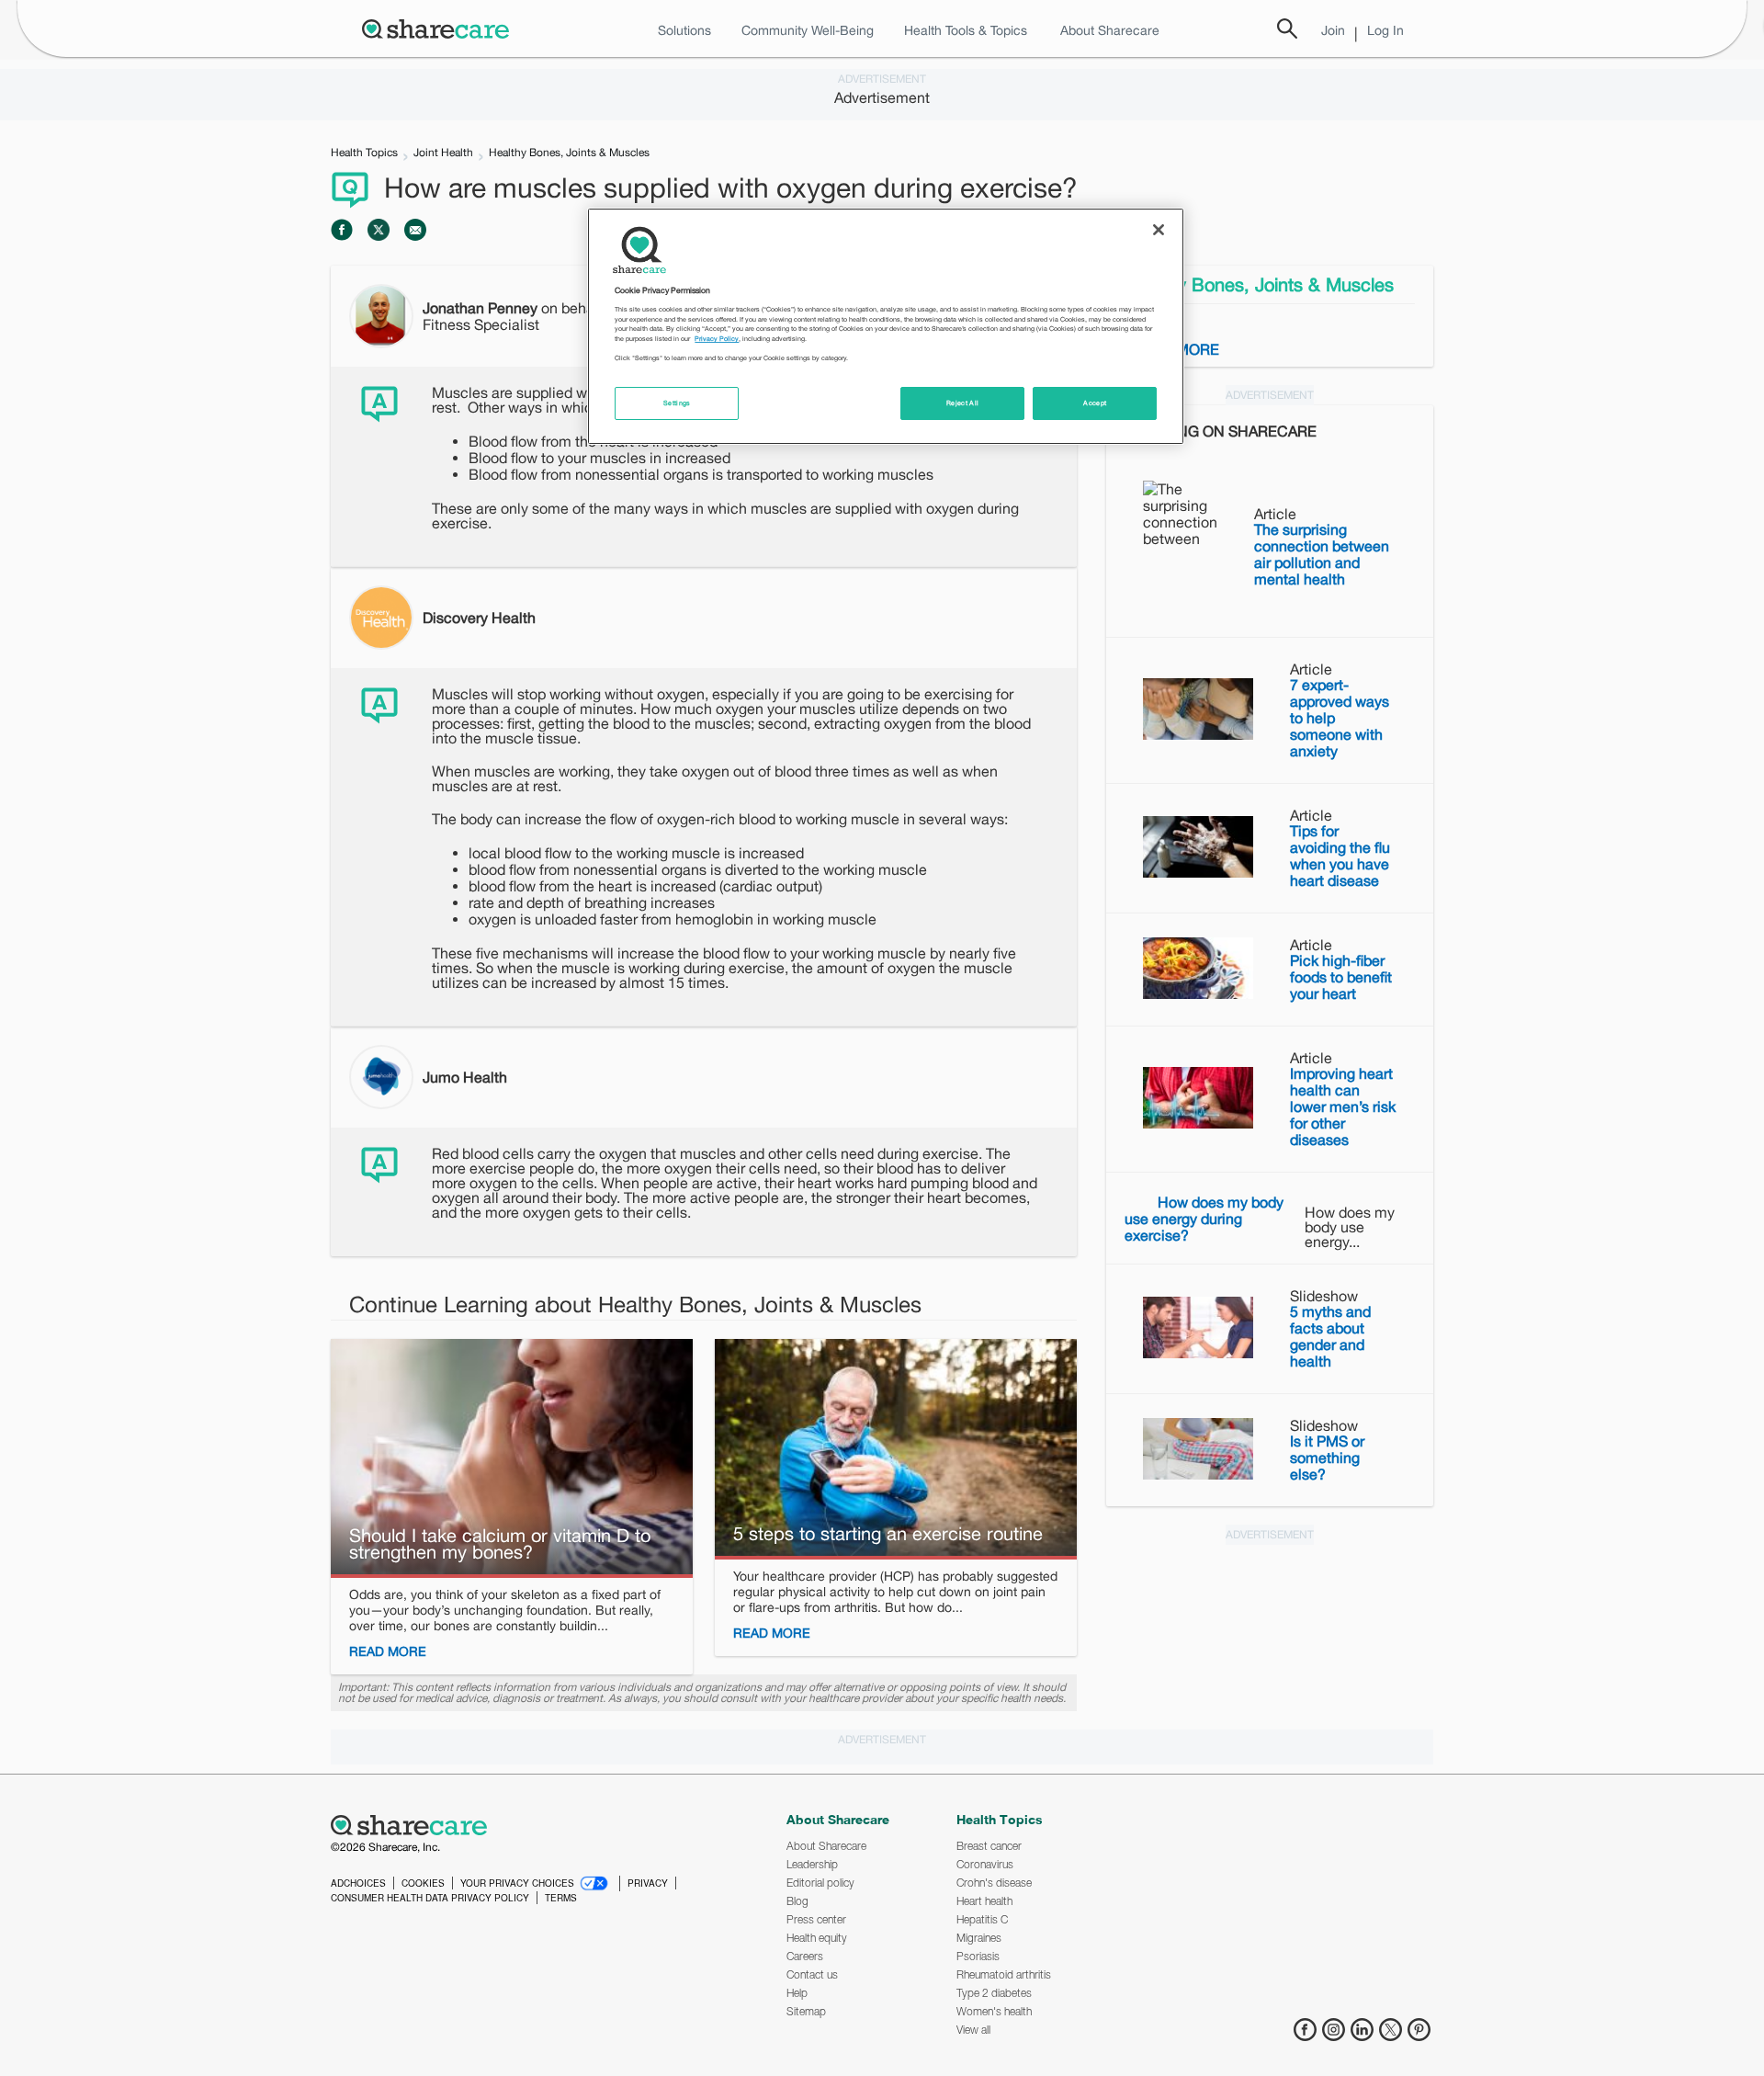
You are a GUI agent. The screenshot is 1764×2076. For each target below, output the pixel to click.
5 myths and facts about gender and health (1330, 1336)
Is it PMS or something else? (1327, 1458)
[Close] (1159, 230)
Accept (1095, 403)
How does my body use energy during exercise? (1204, 1219)
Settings (677, 403)
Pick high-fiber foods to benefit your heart (1341, 977)
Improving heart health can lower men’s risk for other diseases (1343, 1106)
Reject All (963, 403)
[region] (886, 326)
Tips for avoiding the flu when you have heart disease (1340, 856)
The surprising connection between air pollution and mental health (1322, 554)
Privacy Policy (717, 339)
